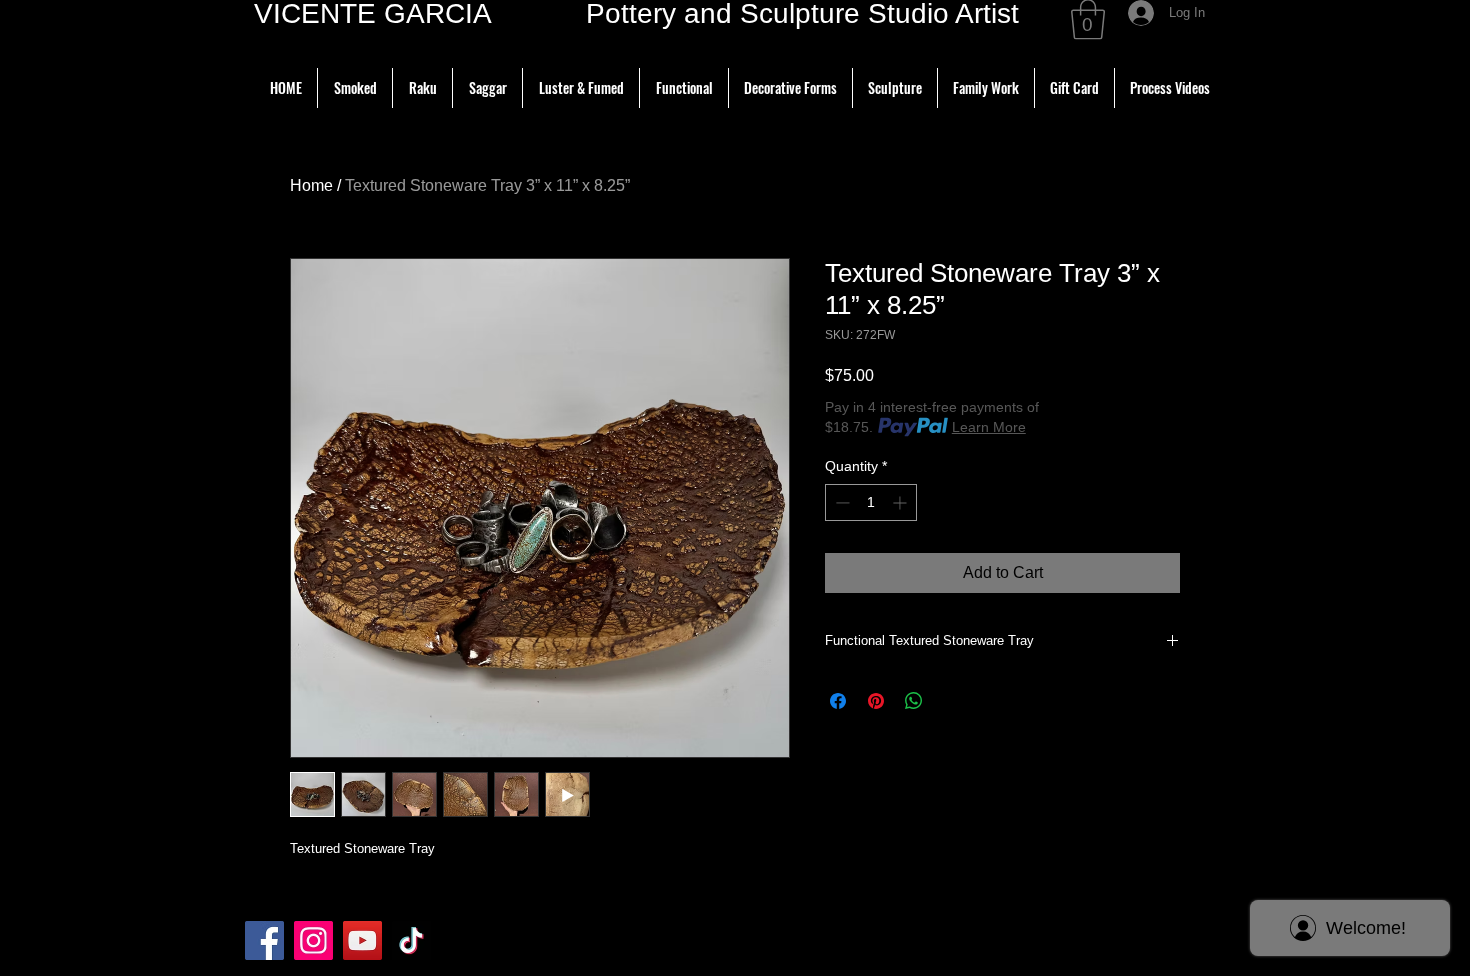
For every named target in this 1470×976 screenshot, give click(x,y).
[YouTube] (362, 940)
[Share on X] (952, 701)
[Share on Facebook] (838, 701)
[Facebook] (264, 940)
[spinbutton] (871, 502)
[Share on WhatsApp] (914, 701)
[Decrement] (840, 502)
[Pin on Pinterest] (876, 701)
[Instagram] (313, 940)
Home (311, 185)
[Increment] (901, 502)
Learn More (989, 427)
